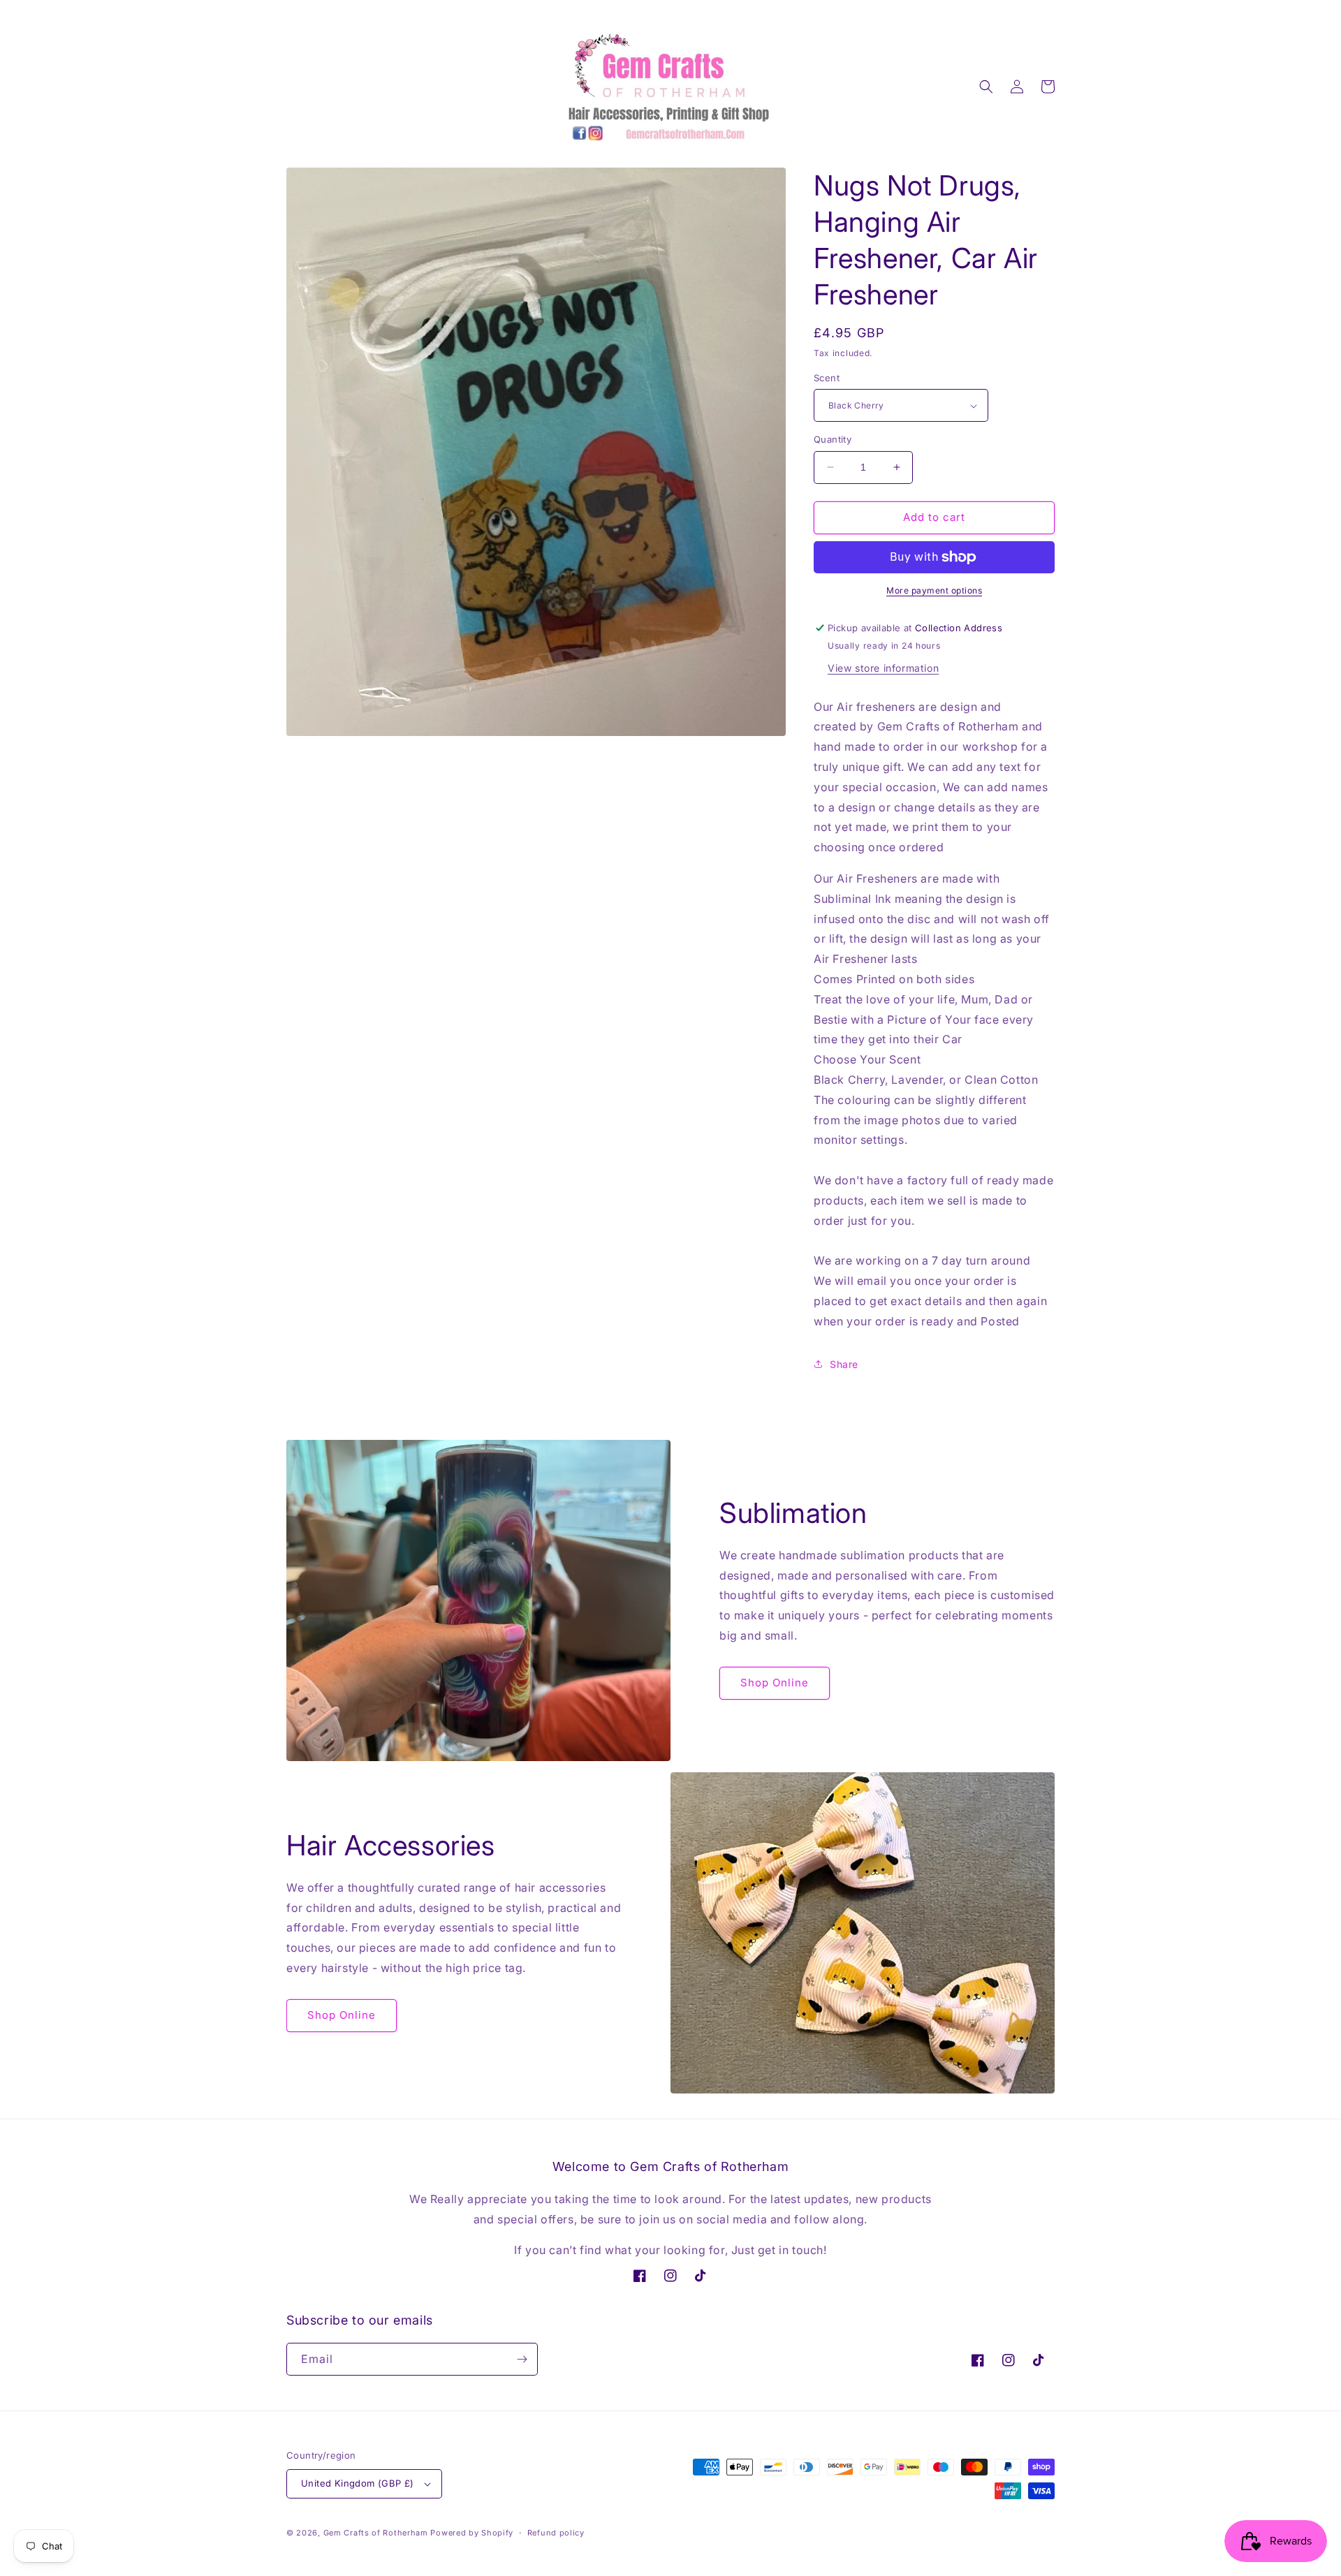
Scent (827, 378)
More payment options (934, 590)
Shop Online (775, 1683)
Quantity (833, 439)
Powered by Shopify (472, 2533)
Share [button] (844, 1364)
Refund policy (556, 2533)
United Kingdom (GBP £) (358, 2483)
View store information (883, 668)
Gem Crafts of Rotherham (376, 2533)
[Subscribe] (522, 2359)
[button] (986, 87)
